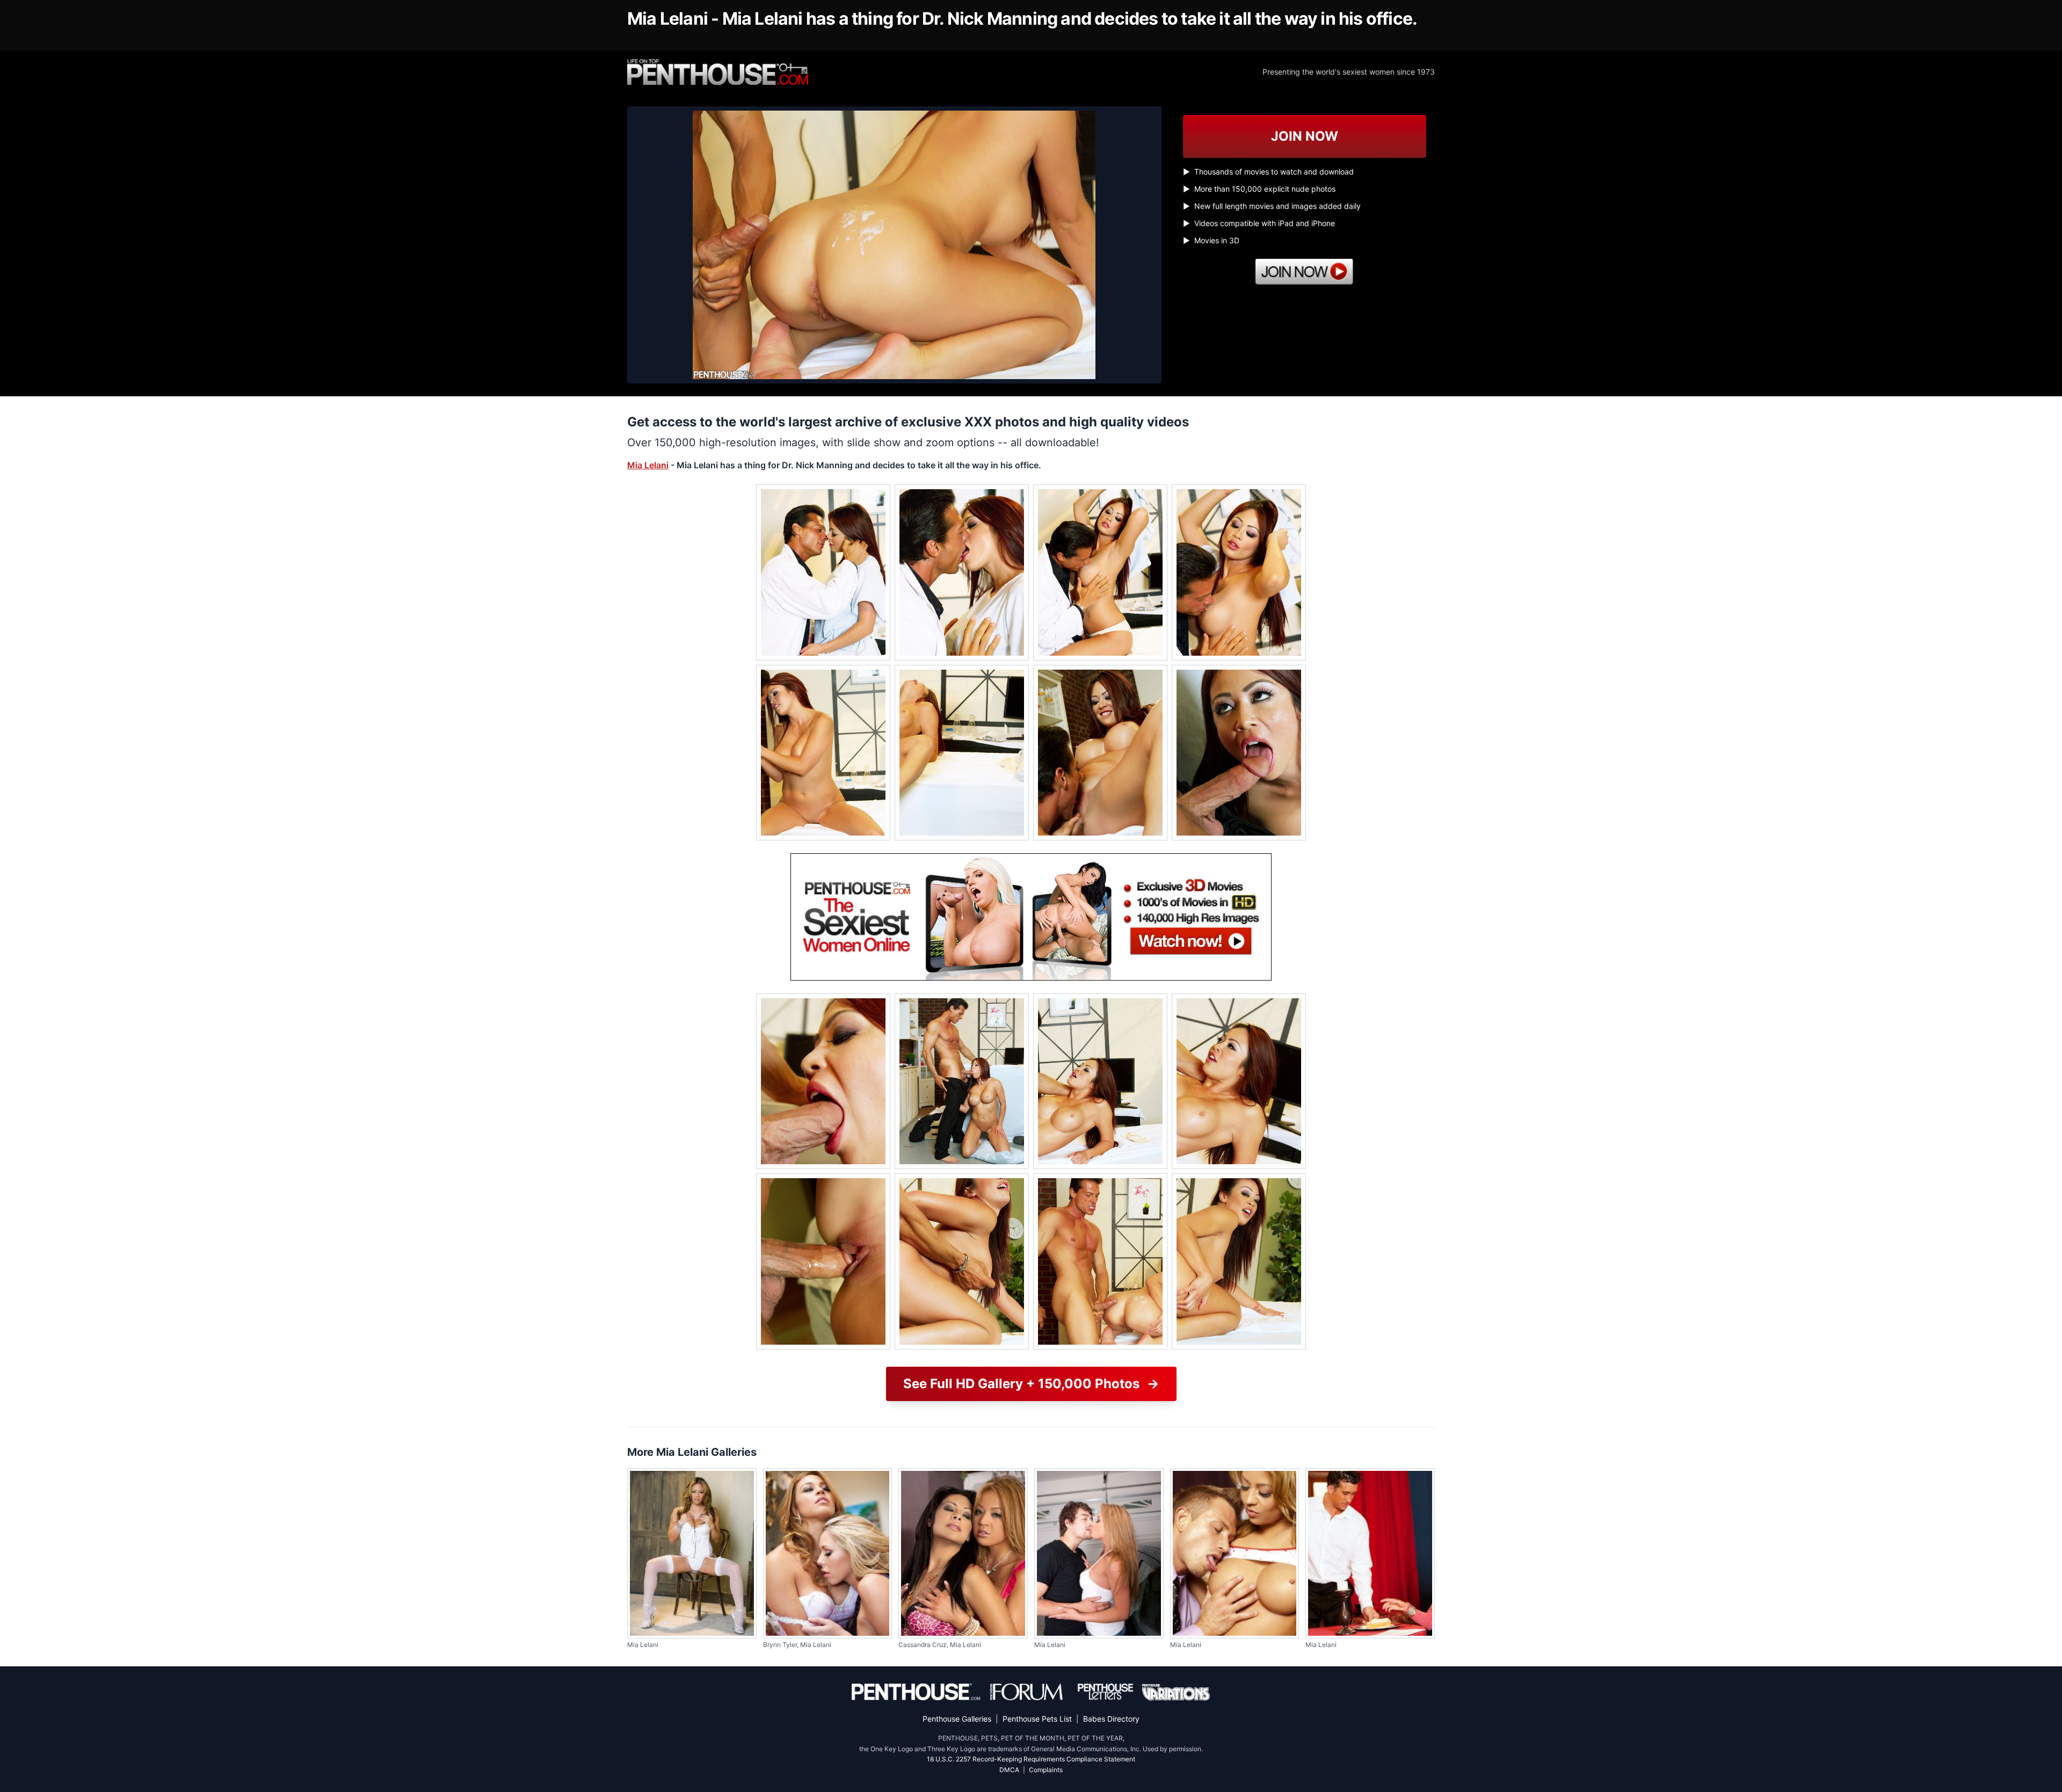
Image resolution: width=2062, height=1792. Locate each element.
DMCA (1009, 1770)
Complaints (1046, 1770)
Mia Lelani (648, 465)
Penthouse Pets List (1037, 1719)
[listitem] (823, 572)
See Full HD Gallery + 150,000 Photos (1031, 1384)
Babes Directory (1111, 1719)
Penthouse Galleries (957, 1719)
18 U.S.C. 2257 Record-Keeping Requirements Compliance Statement (1031, 1759)
